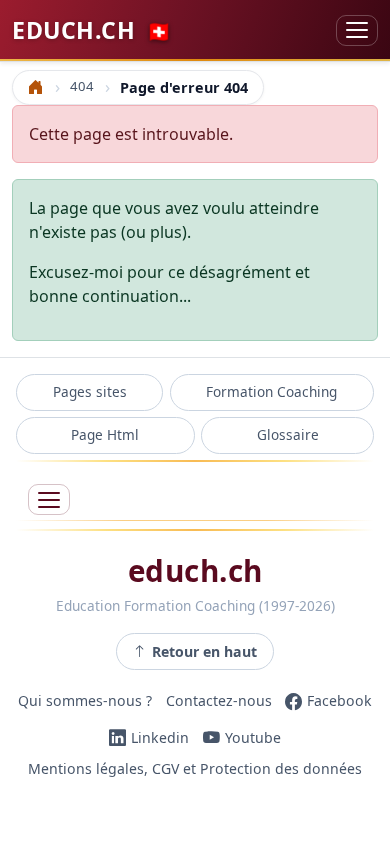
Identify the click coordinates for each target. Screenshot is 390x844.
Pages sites (90, 391)
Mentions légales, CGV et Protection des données (195, 769)
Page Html (105, 434)
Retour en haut (204, 651)
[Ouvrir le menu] (49, 499)
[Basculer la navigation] (357, 30)
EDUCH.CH (92, 30)
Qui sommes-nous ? (85, 700)
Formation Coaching (271, 391)
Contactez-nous (219, 700)
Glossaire (288, 434)
